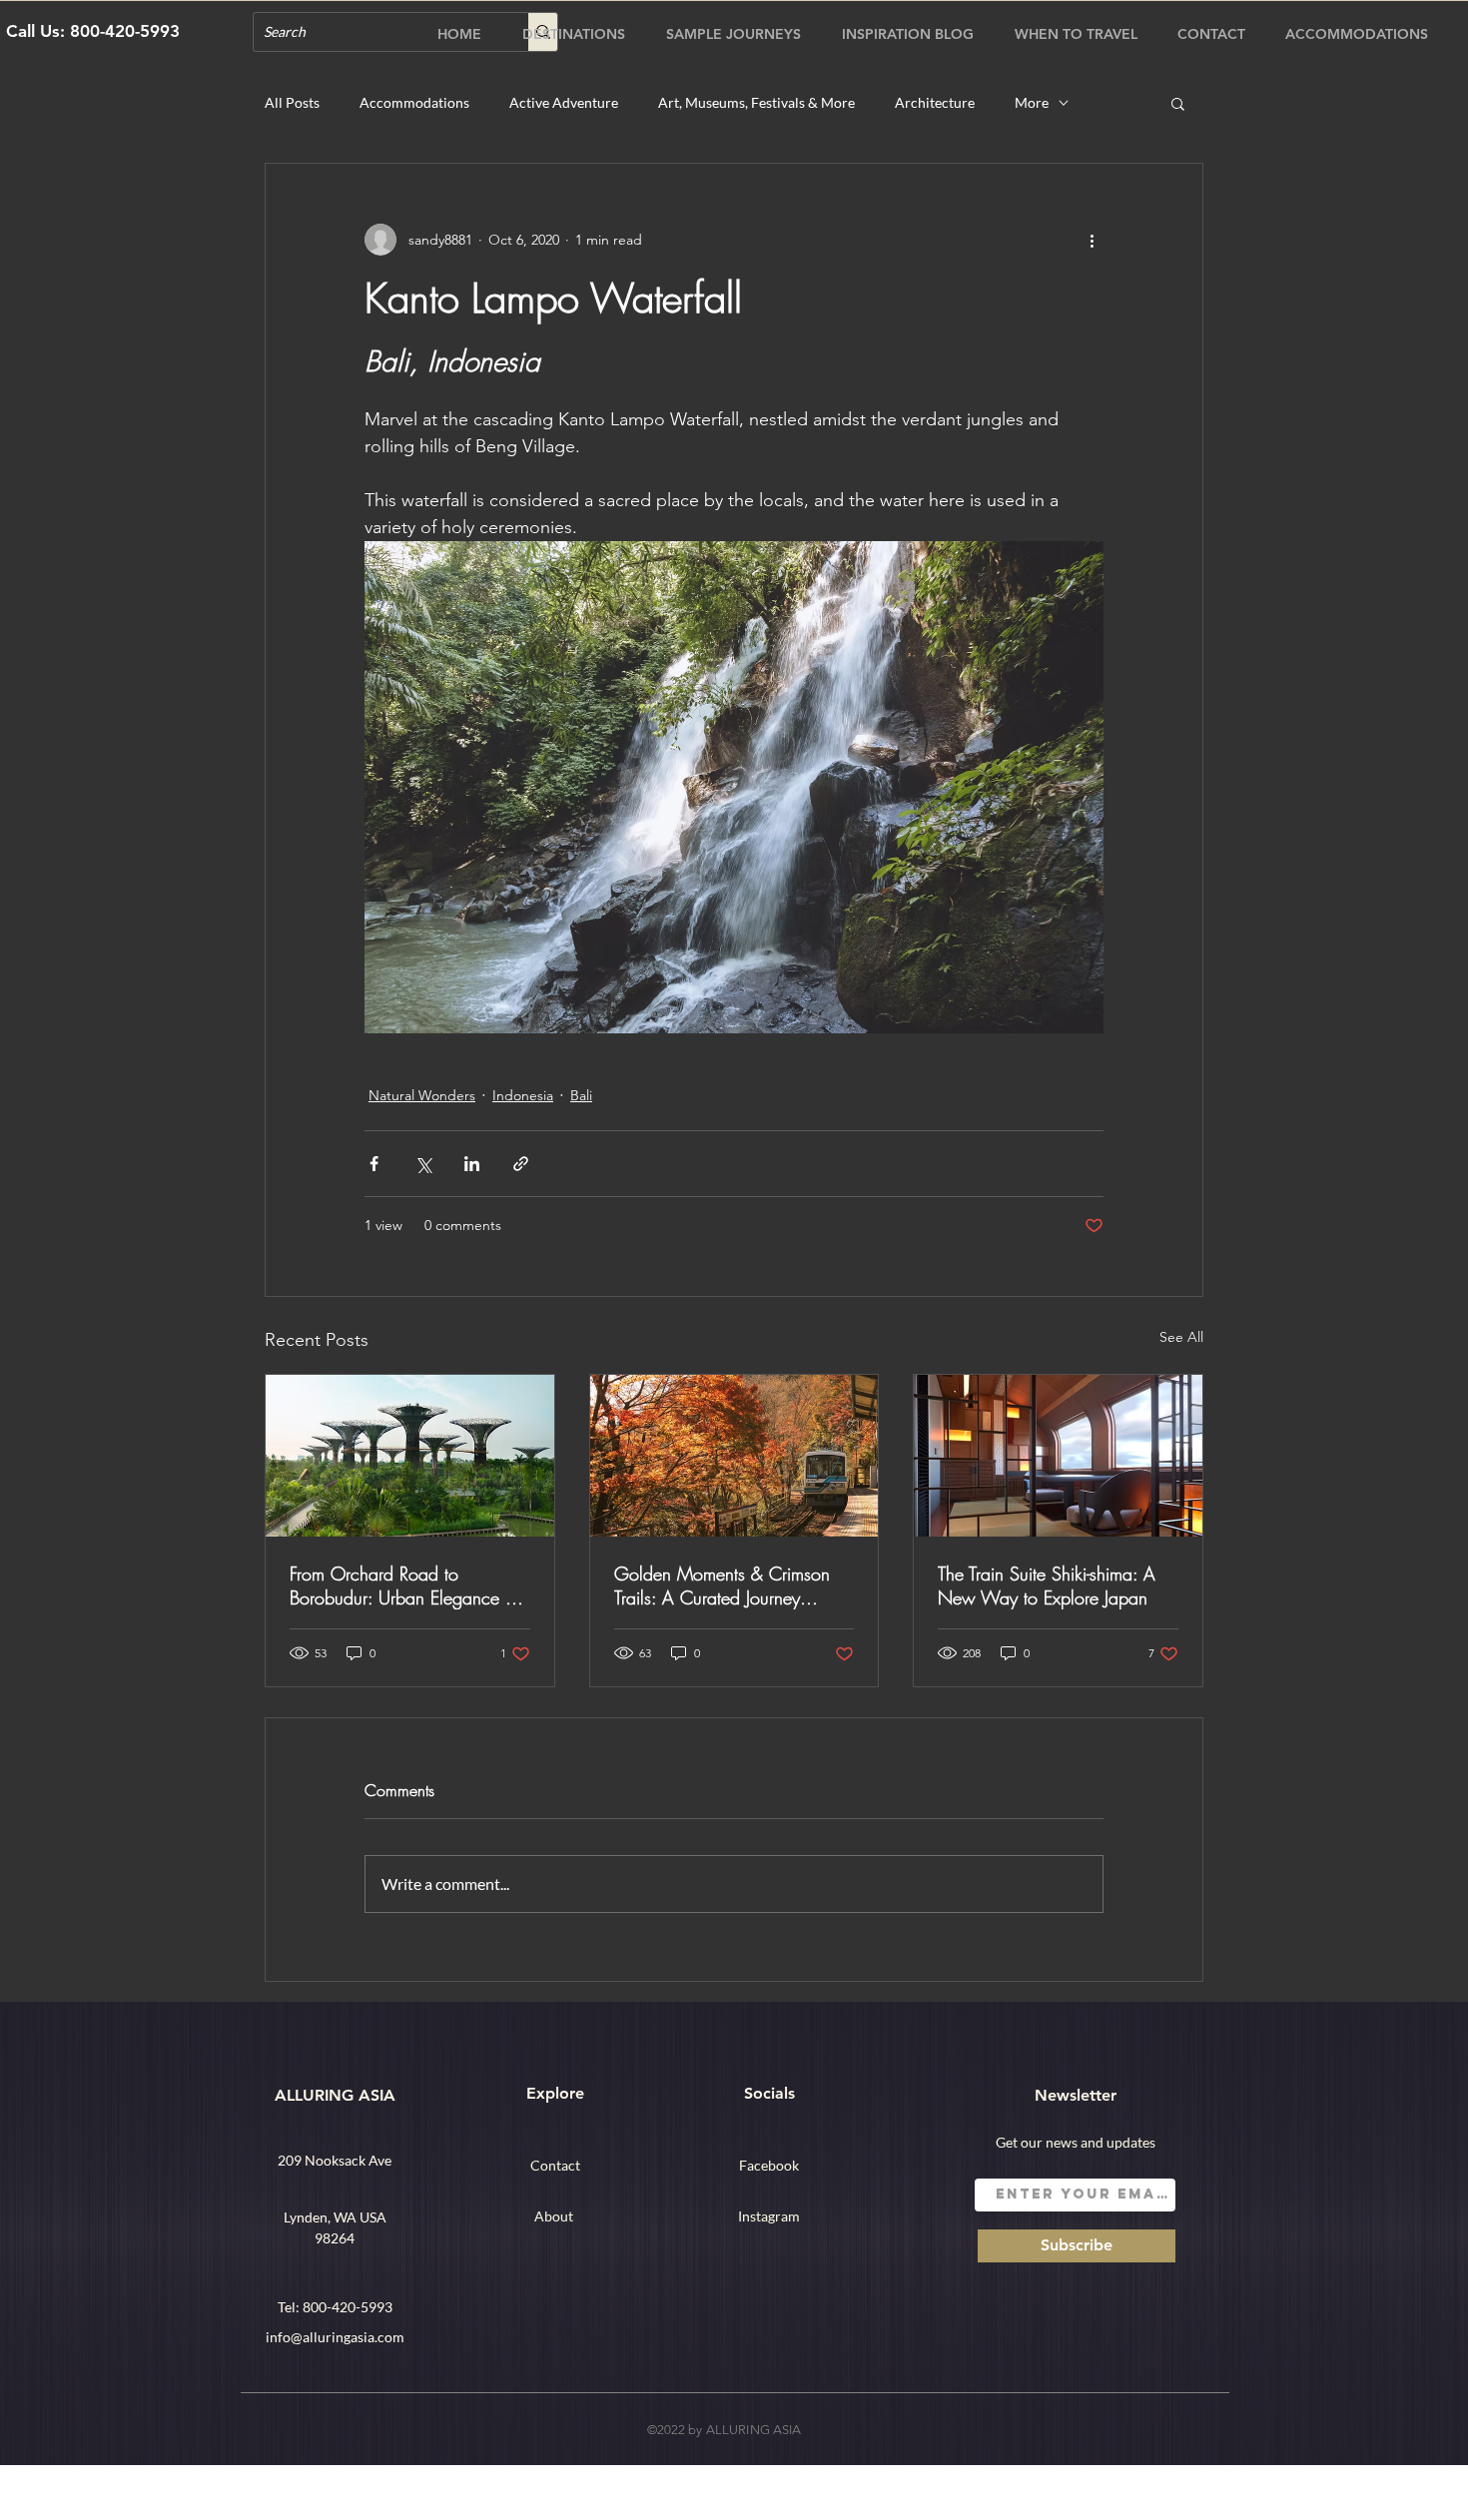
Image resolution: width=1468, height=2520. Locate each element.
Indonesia (523, 1095)
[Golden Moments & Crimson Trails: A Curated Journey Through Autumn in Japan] (734, 1456)
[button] (1178, 103)
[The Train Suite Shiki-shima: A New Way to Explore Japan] (1058, 1456)
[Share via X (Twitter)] (423, 1164)
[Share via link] (521, 1164)
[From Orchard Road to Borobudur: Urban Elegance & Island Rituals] (410, 1456)
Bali (581, 1095)
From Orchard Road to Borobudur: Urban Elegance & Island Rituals (403, 1585)
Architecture (935, 102)
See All (1181, 1337)
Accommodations (414, 102)
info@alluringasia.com (335, 2337)
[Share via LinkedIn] (472, 1164)
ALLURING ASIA (335, 2095)
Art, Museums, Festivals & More (756, 102)
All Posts (292, 102)
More (1032, 102)
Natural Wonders (422, 1095)
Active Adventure (564, 102)
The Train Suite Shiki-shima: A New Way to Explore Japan (1047, 1585)
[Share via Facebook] (374, 1164)
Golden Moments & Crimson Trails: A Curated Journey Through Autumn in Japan (722, 1585)
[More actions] (1092, 240)
